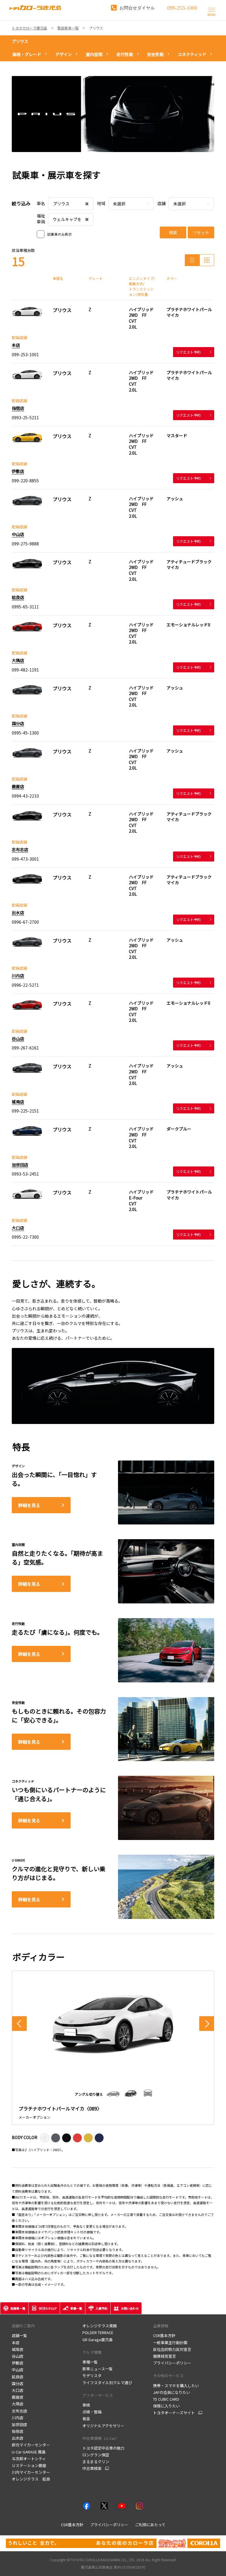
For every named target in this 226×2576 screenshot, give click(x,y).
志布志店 (20, 849)
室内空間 (94, 54)
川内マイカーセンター (31, 2472)
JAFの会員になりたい (172, 2392)
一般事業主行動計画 (170, 2343)
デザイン (64, 54)
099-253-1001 (25, 354)
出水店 (18, 912)
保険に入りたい (166, 2406)
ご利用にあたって (150, 2525)
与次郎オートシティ (29, 2459)
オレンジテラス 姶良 (31, 2479)
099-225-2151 (25, 1111)
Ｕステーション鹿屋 (29, 2465)
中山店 (18, 534)
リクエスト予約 (188, 352)
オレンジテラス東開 (100, 2326)
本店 (16, 345)
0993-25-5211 (25, 417)
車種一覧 (90, 2362)
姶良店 (18, 597)
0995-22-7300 (25, 1237)
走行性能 (125, 54)
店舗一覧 (19, 2335)
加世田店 (20, 1165)
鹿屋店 (18, 786)
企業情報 (161, 2326)
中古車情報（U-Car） (101, 2438)
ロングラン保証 (96, 2455)
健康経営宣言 (164, 2356)
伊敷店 (18, 471)
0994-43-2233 (25, 796)
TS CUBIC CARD (166, 2399)
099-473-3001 (25, 859)
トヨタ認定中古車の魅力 (103, 2448)
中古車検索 (92, 2468)
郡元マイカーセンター (31, 2445)
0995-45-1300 (25, 733)
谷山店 (18, 1039)
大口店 (18, 1228)
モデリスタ (92, 2376)
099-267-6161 (25, 1048)
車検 (86, 2405)
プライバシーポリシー (172, 2363)
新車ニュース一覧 (98, 2369)
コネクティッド (192, 54)
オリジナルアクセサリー (103, 2426)
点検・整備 (92, 2412)
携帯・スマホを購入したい (176, 2386)
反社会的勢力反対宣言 (172, 2349)
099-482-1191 (25, 670)
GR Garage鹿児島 (98, 2340)
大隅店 (18, 660)
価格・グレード (27, 54)
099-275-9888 (25, 544)
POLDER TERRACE (98, 2332)
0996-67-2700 (25, 922)
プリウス (20, 41)
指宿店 (18, 408)
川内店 (18, 976)
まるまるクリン (96, 2462)
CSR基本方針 (164, 2335)
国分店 (18, 723)
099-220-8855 (25, 481)
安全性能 (155, 54)
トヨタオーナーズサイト (174, 2413)
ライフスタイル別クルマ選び (107, 2383)
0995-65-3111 (25, 607)
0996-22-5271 (25, 985)
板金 (86, 2419)
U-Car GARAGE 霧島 (29, 2452)
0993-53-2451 (25, 1174)
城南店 (18, 1102)
